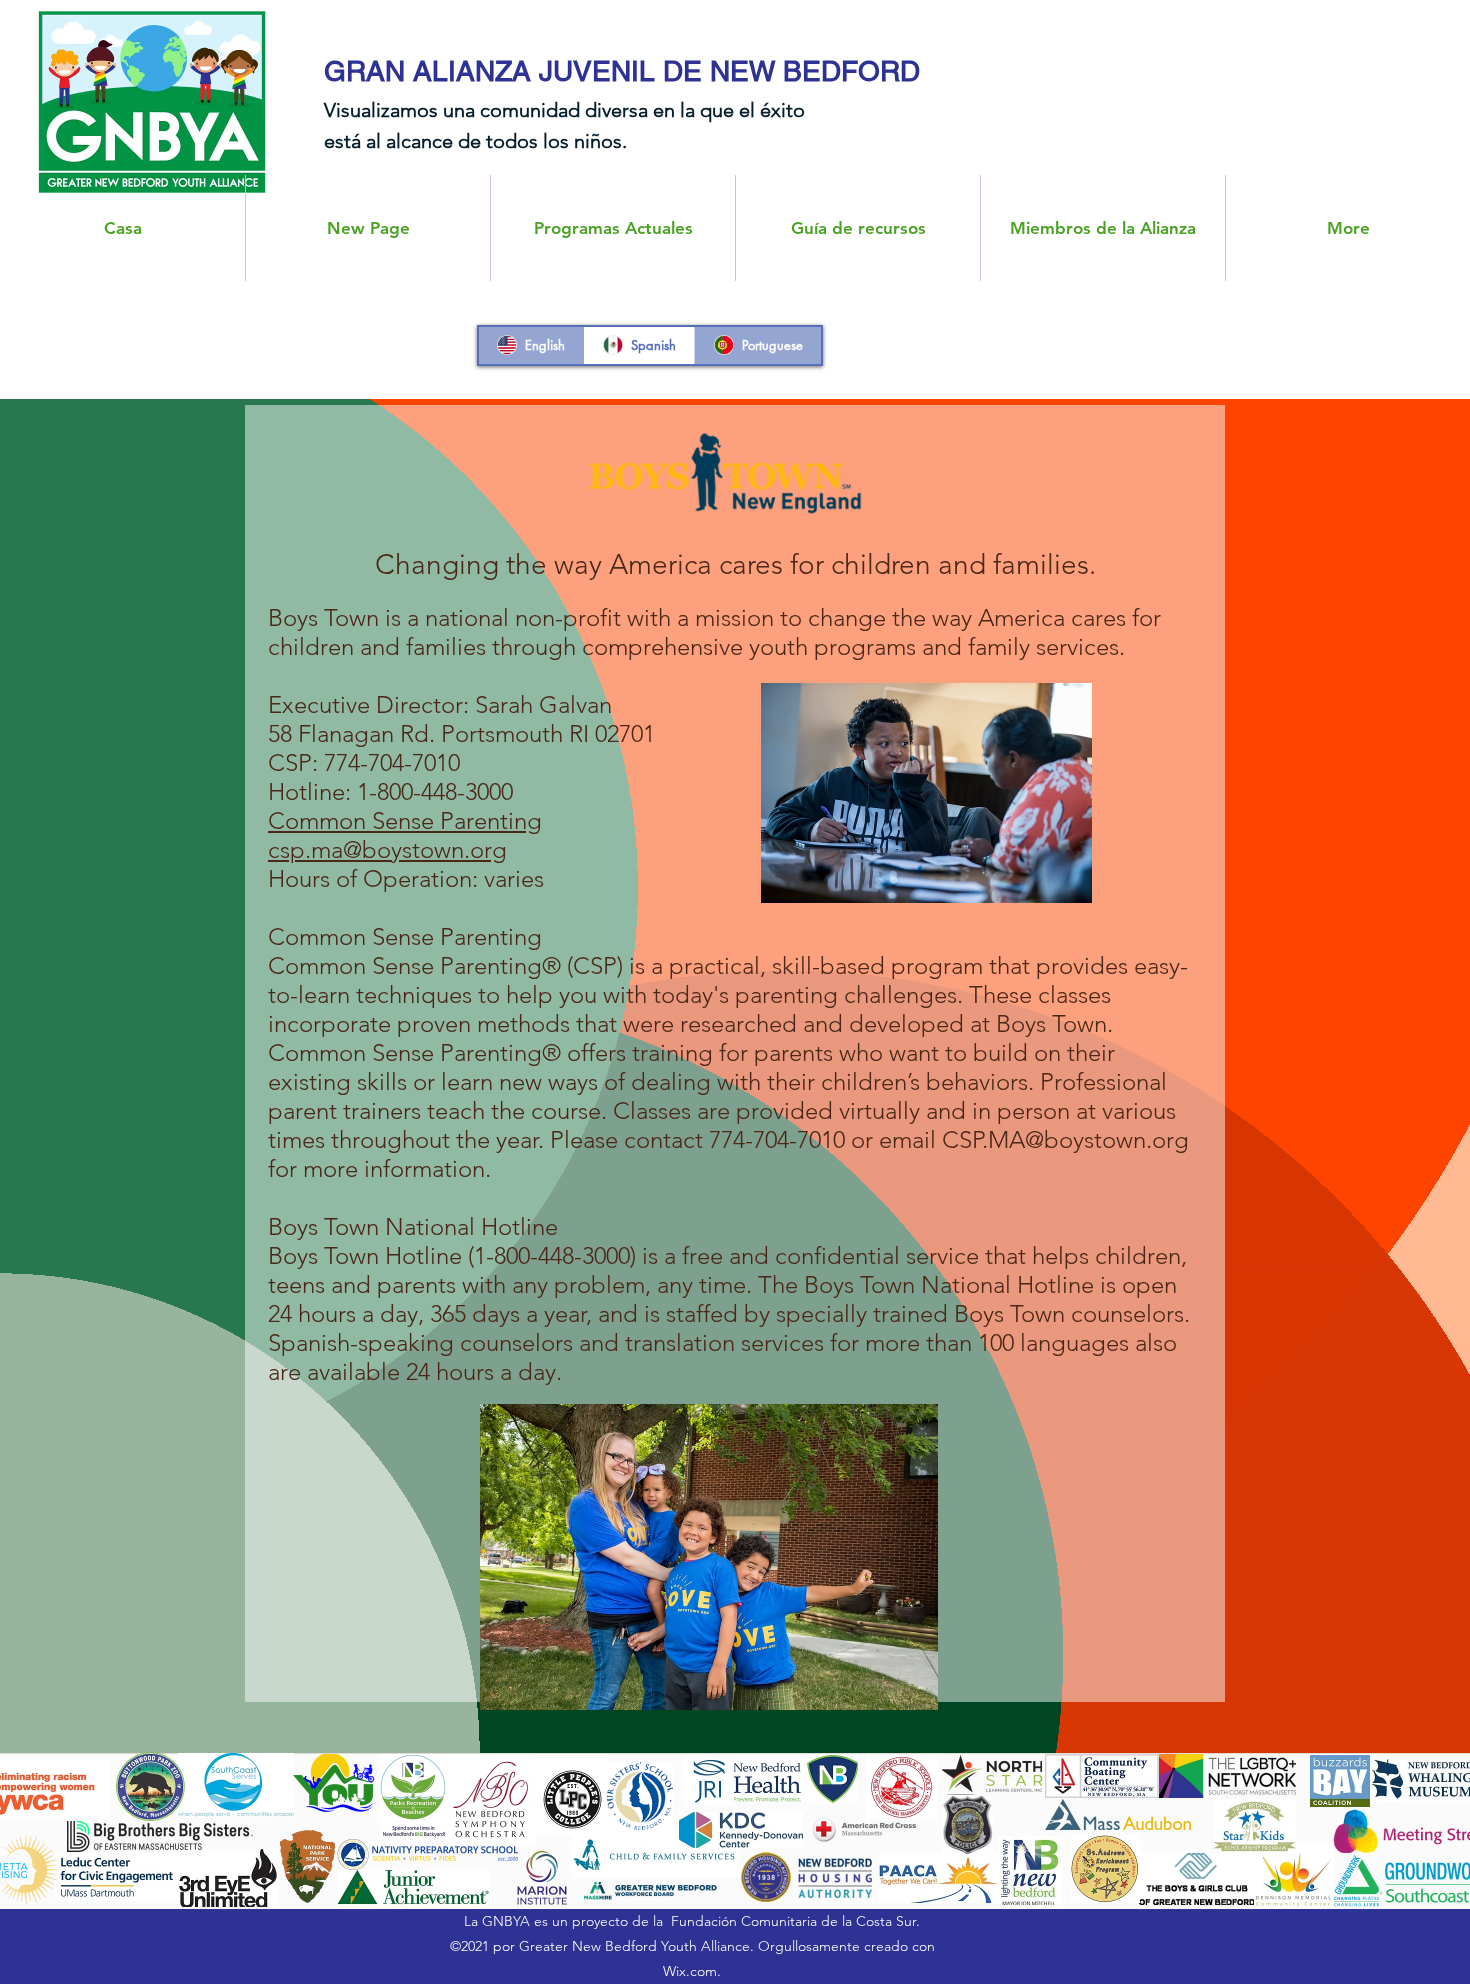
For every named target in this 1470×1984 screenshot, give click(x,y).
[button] (1103, 228)
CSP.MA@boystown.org (1065, 1139)
